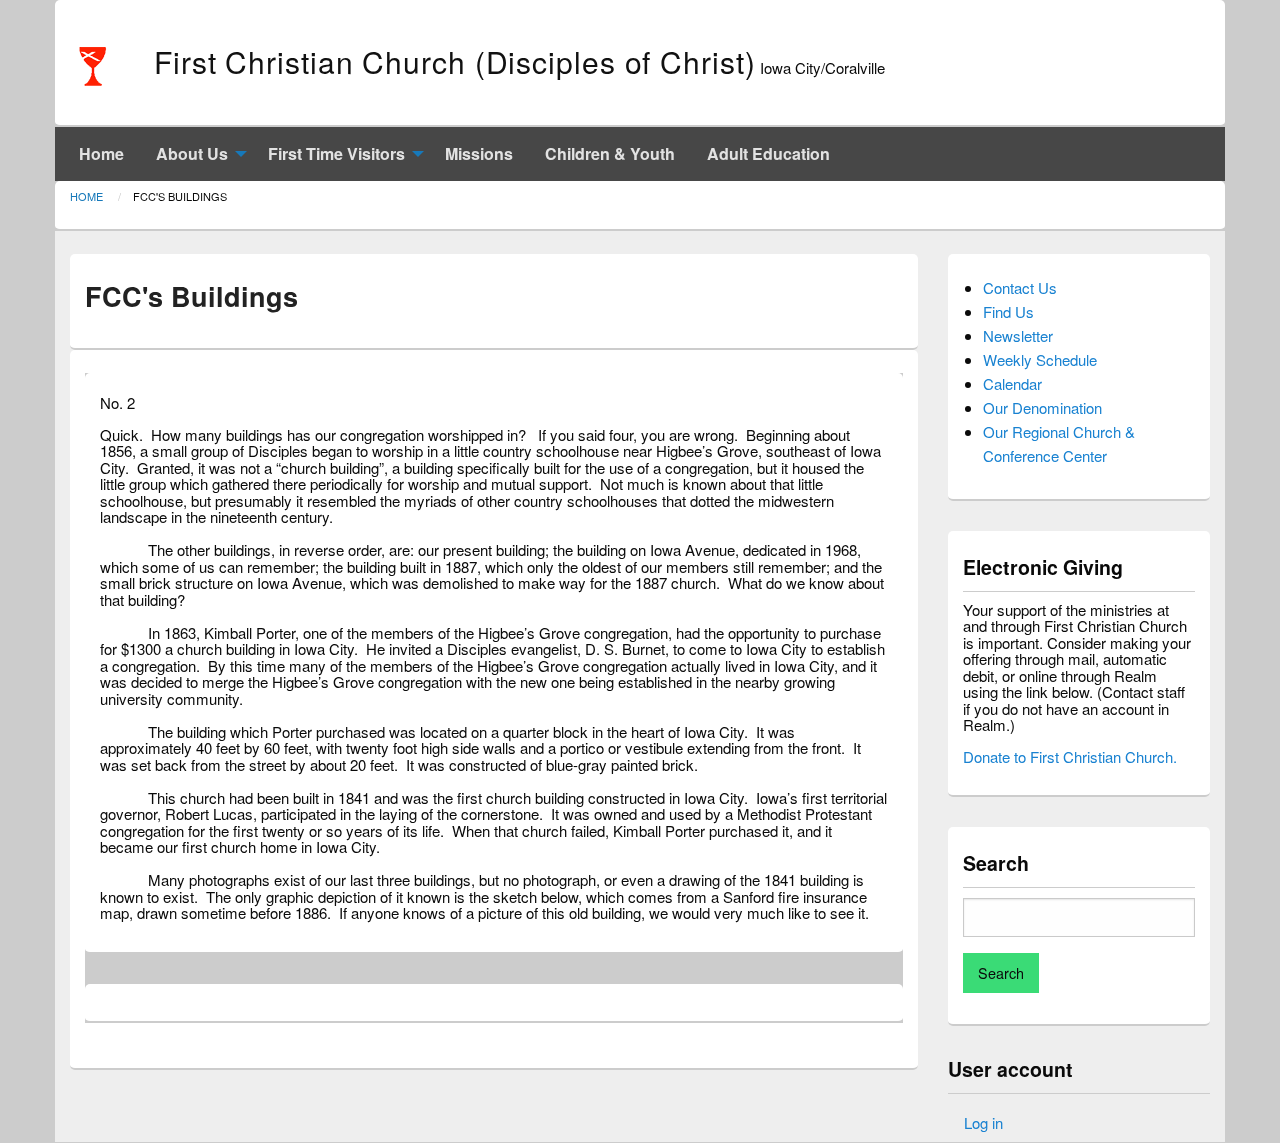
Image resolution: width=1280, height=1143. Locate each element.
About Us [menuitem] (192, 153)
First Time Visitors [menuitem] (336, 153)
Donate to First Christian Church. (1070, 756)
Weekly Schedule (1040, 359)
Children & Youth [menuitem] (610, 153)
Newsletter (1018, 335)
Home (86, 196)
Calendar (1012, 383)
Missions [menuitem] (479, 153)
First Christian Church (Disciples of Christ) (455, 61)
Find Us (1008, 311)
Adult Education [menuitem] (768, 153)
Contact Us (1020, 287)
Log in (983, 1122)
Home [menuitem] (101, 153)
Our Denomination (1042, 407)
